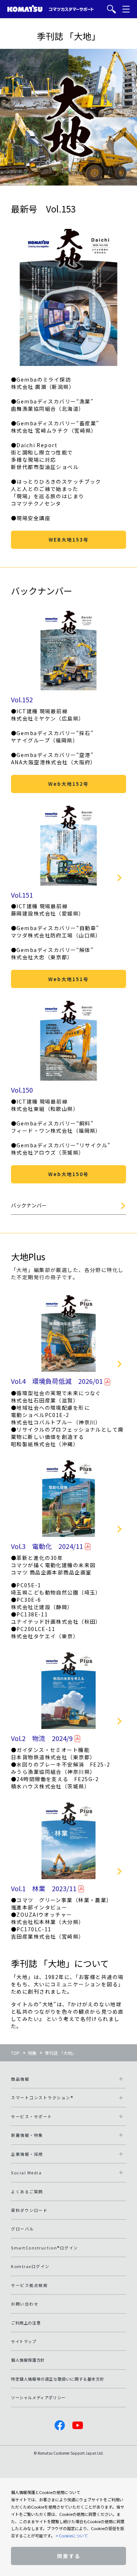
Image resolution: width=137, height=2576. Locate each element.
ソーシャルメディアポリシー (38, 2397)
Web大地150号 (68, 1174)
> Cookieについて (72, 2536)
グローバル (22, 2229)
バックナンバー (29, 1205)
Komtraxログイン (30, 2266)
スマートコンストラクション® (42, 2097)
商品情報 (20, 2079)
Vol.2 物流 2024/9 (42, 1738)
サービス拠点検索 (29, 2285)
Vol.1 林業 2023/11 (44, 1888)
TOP (15, 2053)
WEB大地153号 (69, 540)
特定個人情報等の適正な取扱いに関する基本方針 (58, 2379)
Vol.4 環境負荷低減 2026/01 (57, 1381)
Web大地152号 (68, 784)
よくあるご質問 (27, 2191)
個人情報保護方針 (28, 2360)
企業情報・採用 (27, 2154)
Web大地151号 (68, 979)
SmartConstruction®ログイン (45, 2248)
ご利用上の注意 (26, 2323)
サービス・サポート (32, 2116)
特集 (32, 2053)
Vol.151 (22, 895)
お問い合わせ (25, 2304)
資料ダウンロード (29, 2210)
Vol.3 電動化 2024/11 (47, 1546)
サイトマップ (24, 2341)
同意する (69, 2556)
